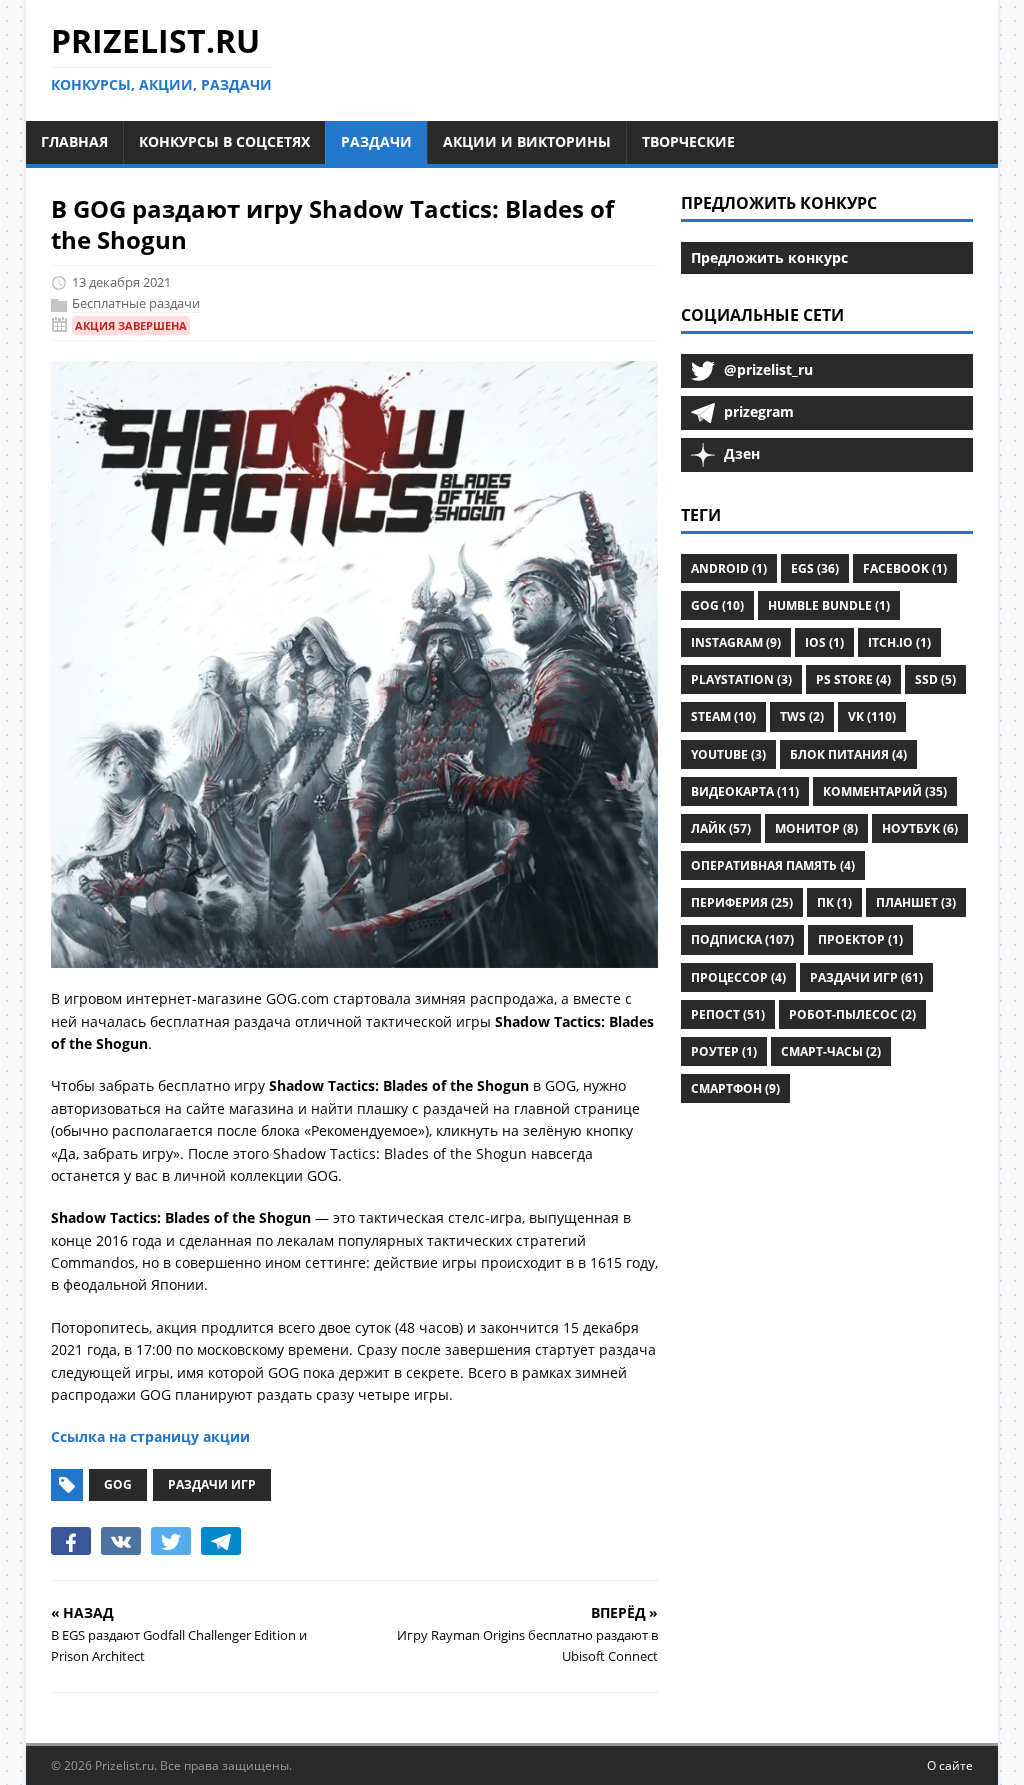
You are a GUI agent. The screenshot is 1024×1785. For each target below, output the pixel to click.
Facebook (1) (905, 568)
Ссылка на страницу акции (150, 1436)
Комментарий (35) (885, 791)
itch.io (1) (899, 642)
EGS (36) (815, 568)
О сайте (950, 1765)
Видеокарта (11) (745, 791)
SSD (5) (935, 679)
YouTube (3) (728, 754)
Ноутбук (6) (920, 828)
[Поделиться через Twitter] (171, 1541)
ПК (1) (834, 902)
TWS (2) (802, 716)
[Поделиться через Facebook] (71, 1541)
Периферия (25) (742, 902)
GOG (118, 1484)
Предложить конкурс (769, 257)
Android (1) (729, 568)
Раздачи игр (212, 1484)
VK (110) (872, 716)
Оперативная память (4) (773, 865)
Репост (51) (728, 1014)
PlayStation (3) (741, 679)
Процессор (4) (738, 977)
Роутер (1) (724, 1051)
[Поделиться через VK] (121, 1541)
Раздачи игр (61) (866, 977)
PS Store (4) (853, 679)
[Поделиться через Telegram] (221, 1541)
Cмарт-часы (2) (831, 1051)
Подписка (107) (742, 939)
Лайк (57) (721, 828)
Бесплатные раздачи (136, 303)
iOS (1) (824, 642)
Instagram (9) (736, 642)
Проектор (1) (860, 939)
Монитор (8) (816, 828)
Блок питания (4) (848, 754)
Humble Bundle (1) (829, 605)
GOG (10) (717, 605)
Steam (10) (723, 716)
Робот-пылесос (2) (852, 1014)
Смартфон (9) (735, 1088)
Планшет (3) (916, 902)
